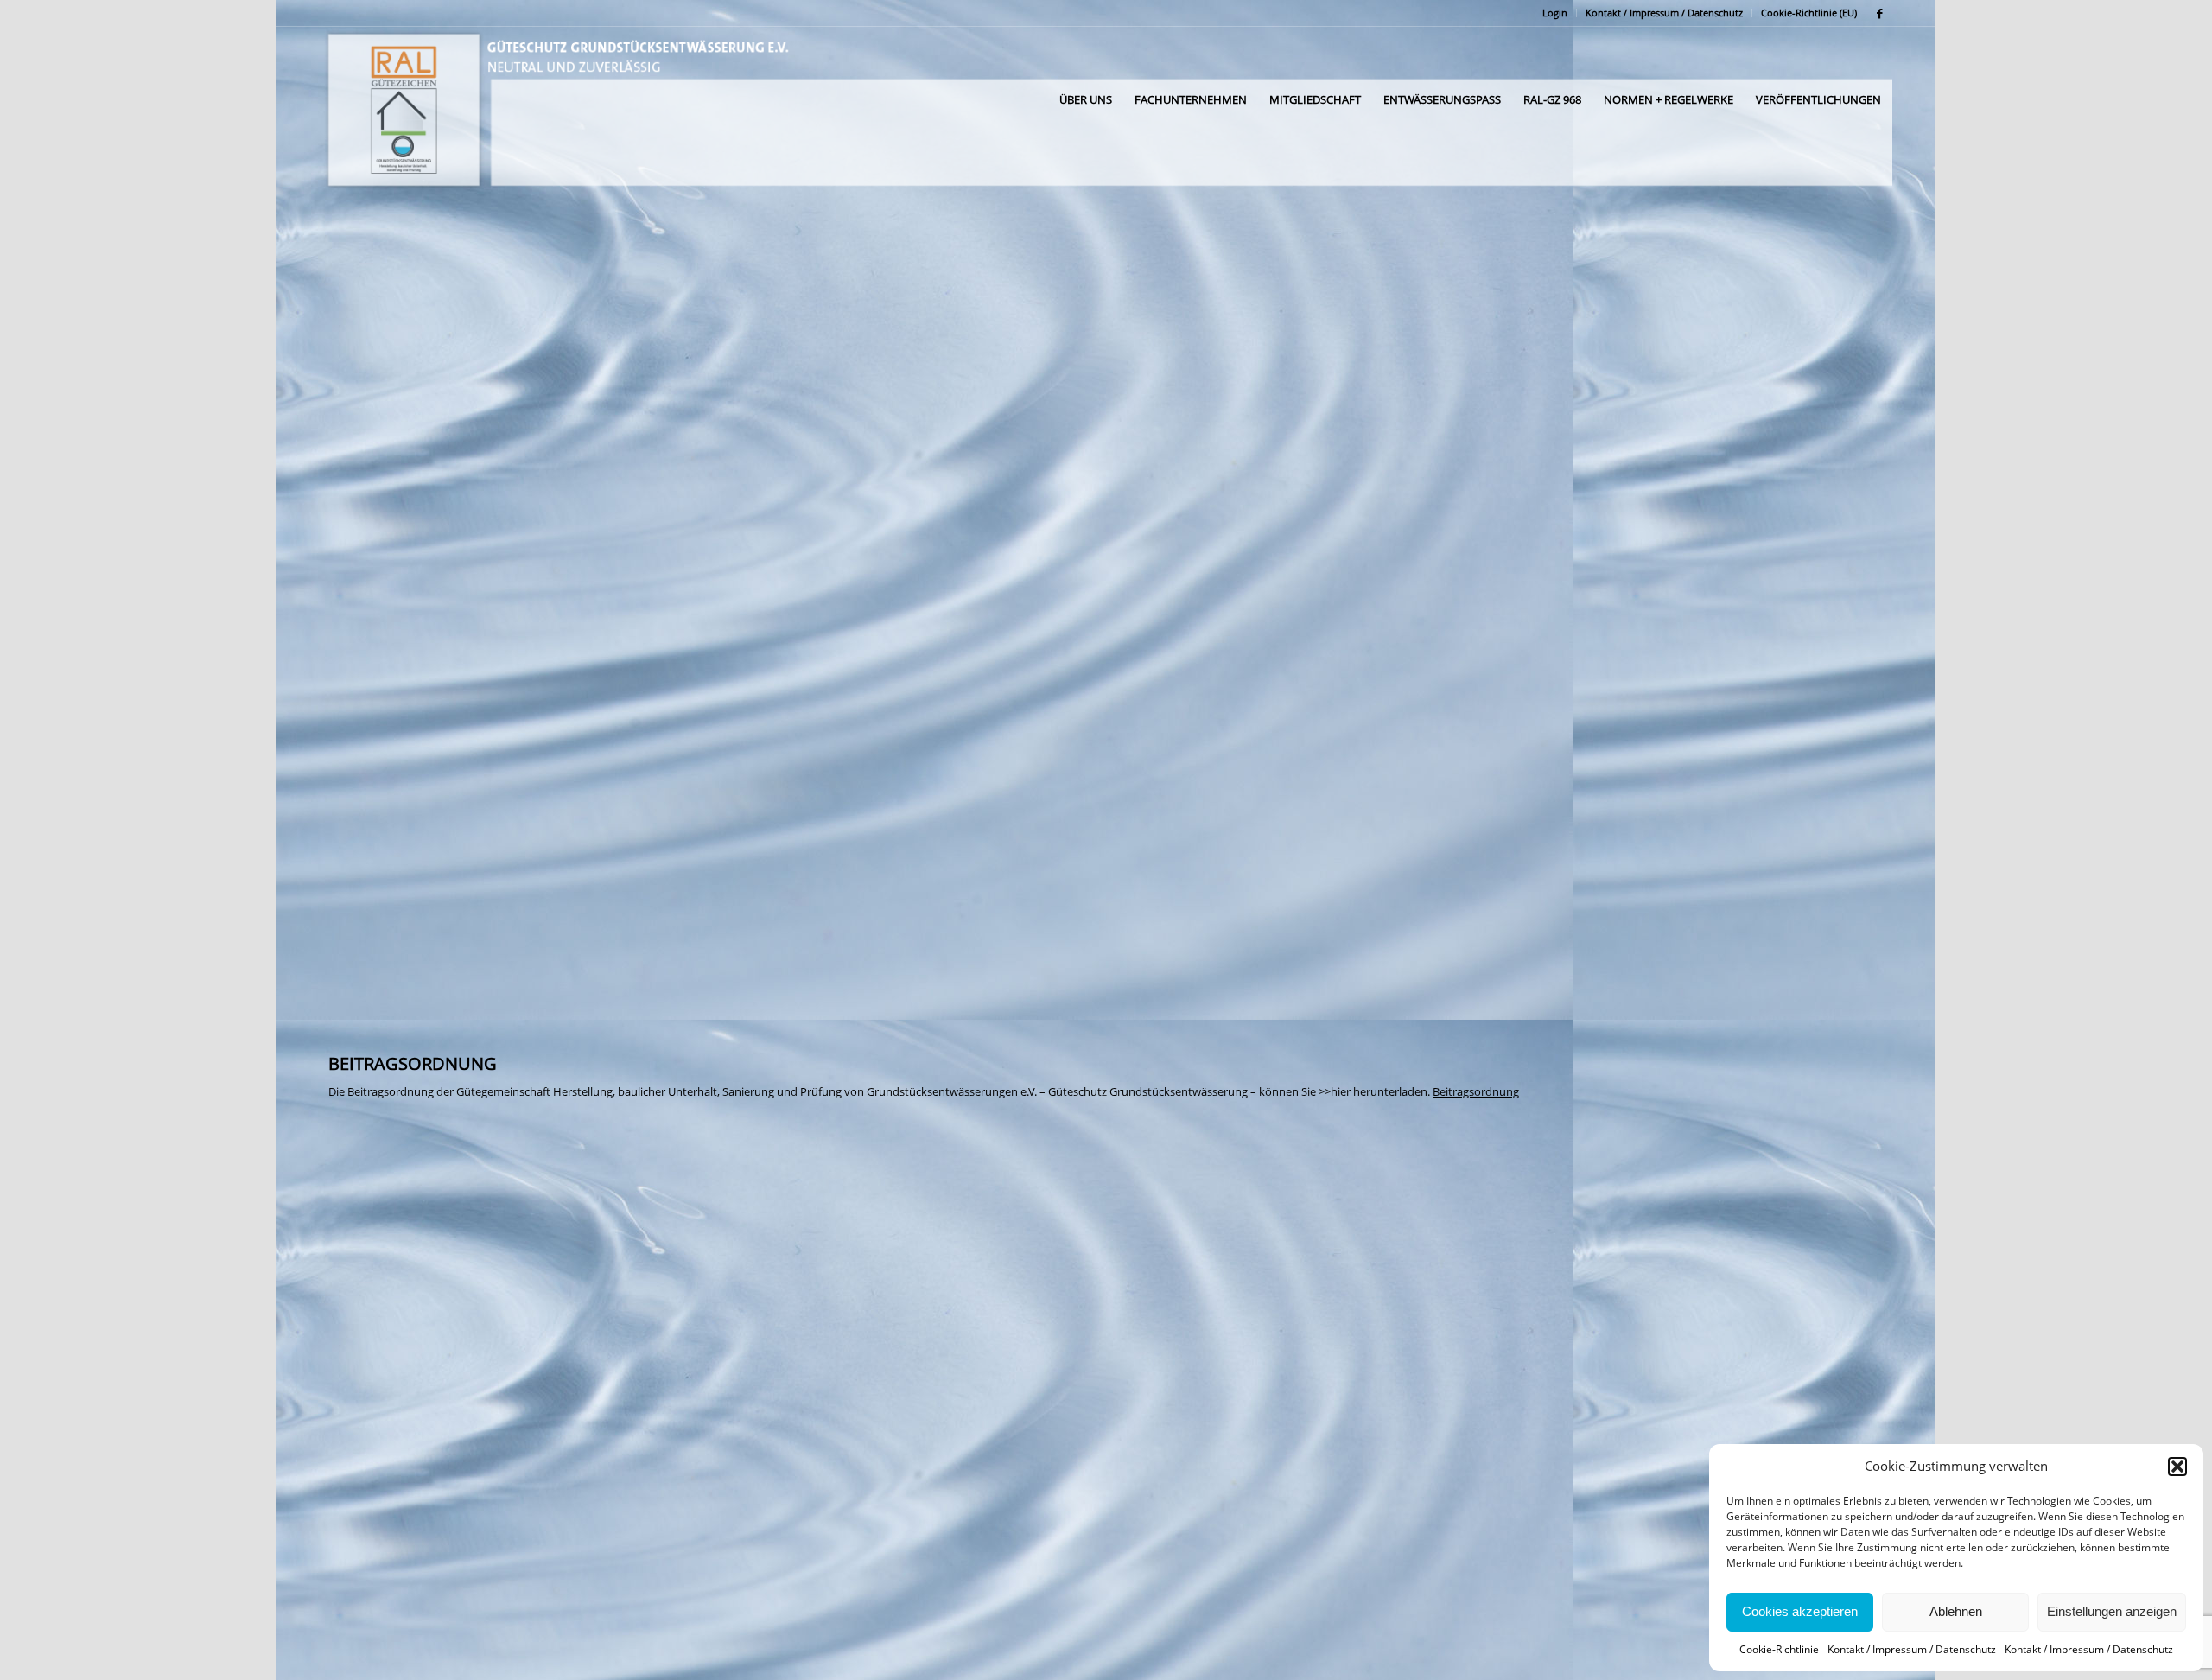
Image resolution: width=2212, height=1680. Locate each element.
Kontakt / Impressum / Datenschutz (1912, 1649)
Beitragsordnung (1476, 1091)
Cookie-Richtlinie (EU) (1809, 13)
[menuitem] (1555, 13)
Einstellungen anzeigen (2112, 1611)
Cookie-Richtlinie (1779, 1649)
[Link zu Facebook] (1879, 13)
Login (1555, 13)
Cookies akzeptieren (1800, 1611)
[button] (2177, 1467)
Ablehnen (1956, 1611)
